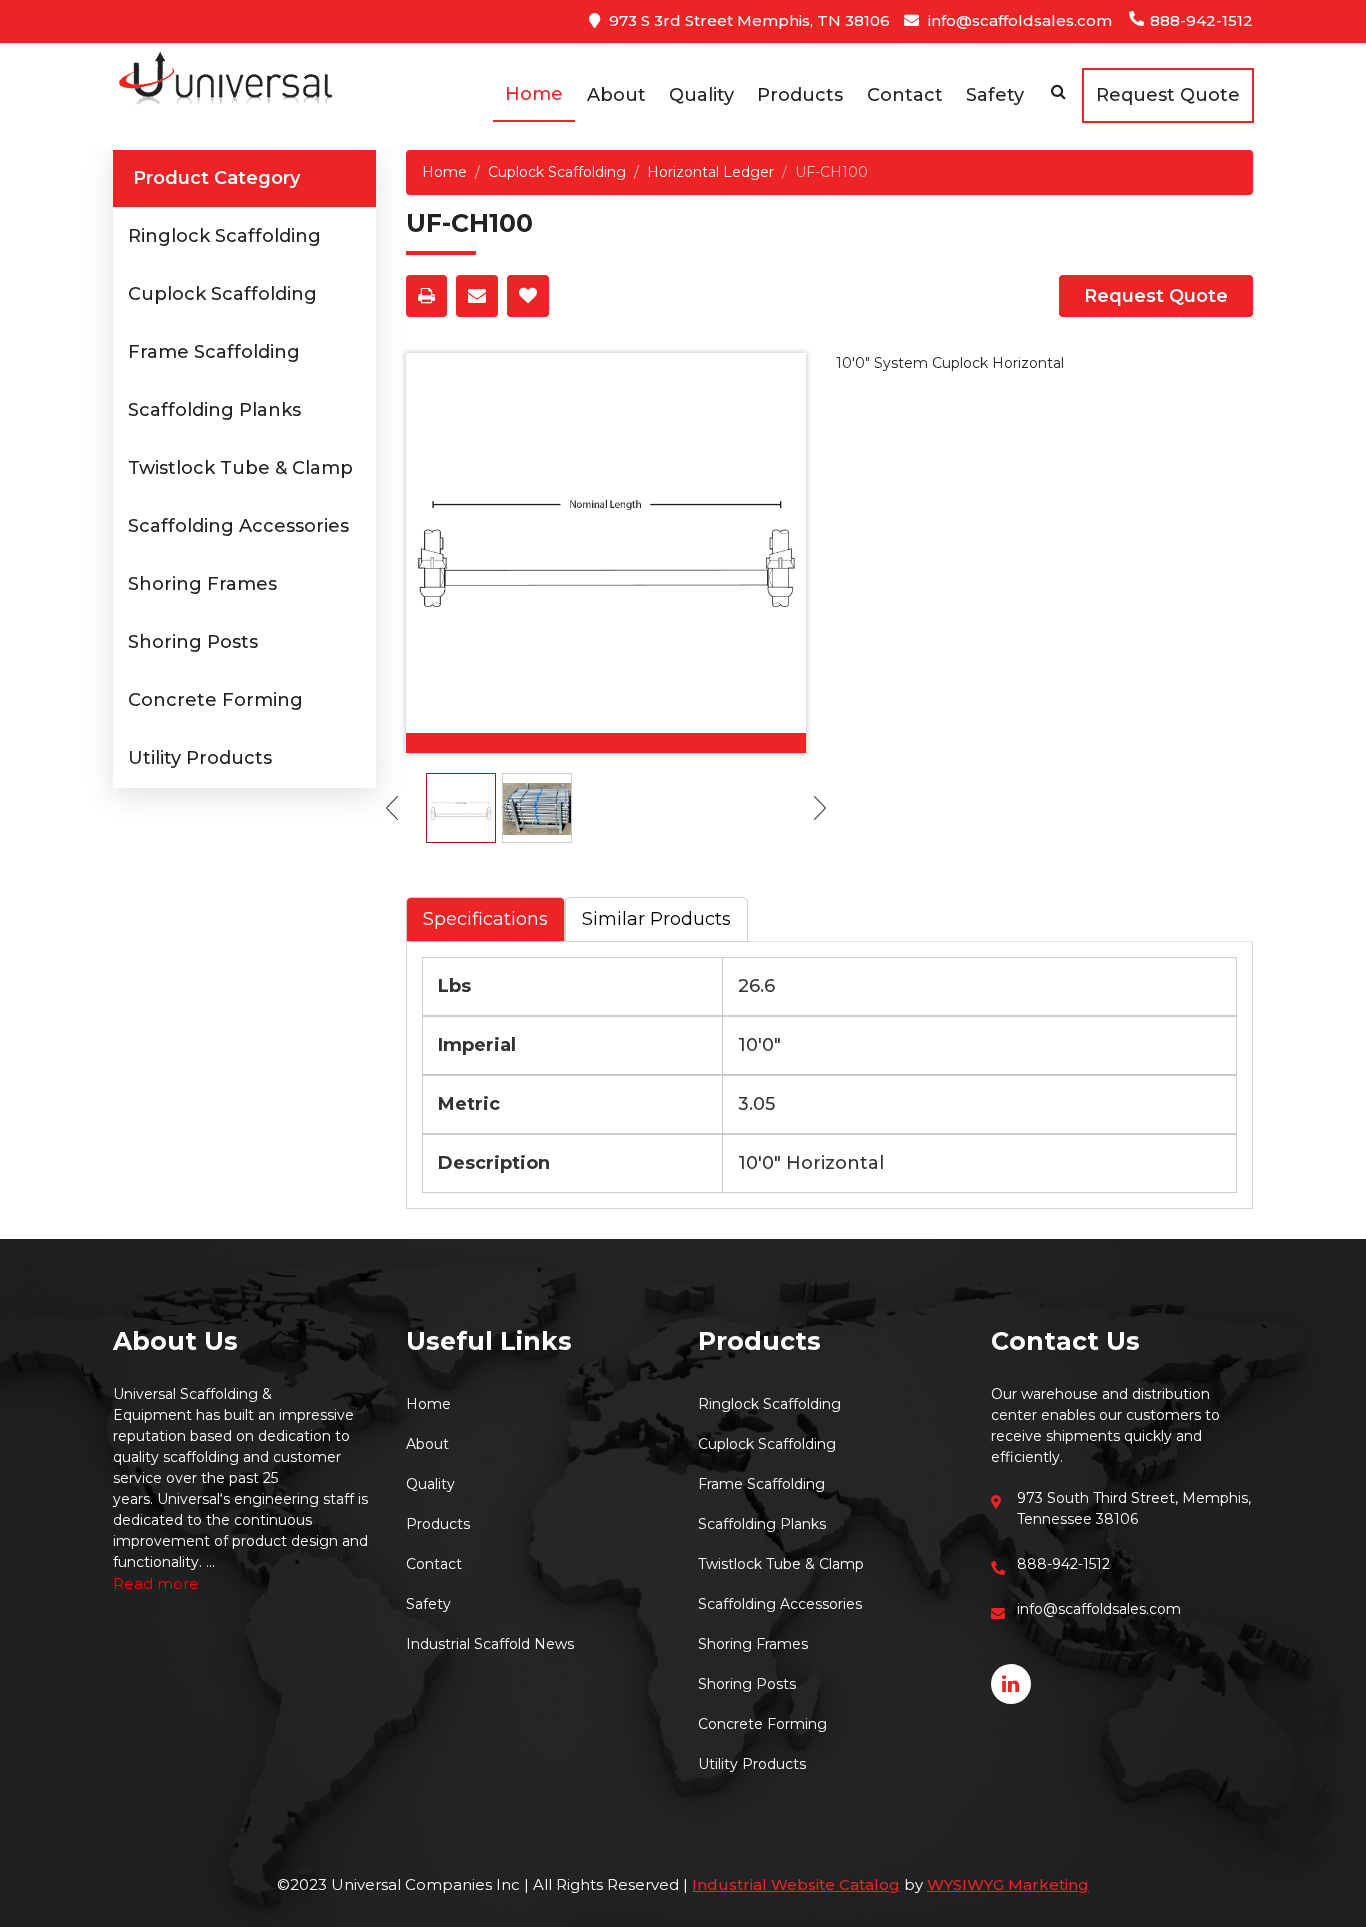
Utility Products (200, 758)
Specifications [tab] (485, 919)
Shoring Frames (202, 584)
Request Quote (1156, 296)
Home (534, 94)
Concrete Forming (215, 700)
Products (800, 95)
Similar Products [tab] (656, 919)
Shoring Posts (193, 642)
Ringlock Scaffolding (224, 236)
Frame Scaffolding (214, 352)
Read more (156, 1583)
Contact (905, 95)
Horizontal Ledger (710, 172)
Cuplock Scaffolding (222, 294)
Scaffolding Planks (214, 410)
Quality (701, 95)
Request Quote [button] (1168, 95)
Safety (995, 95)
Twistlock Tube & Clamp (240, 468)
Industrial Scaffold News (490, 1644)
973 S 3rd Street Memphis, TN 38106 (747, 20)
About (616, 95)
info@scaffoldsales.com (1018, 20)
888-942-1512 (1199, 20)
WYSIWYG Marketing (1008, 1884)
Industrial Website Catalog (796, 1884)
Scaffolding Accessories (238, 526)
